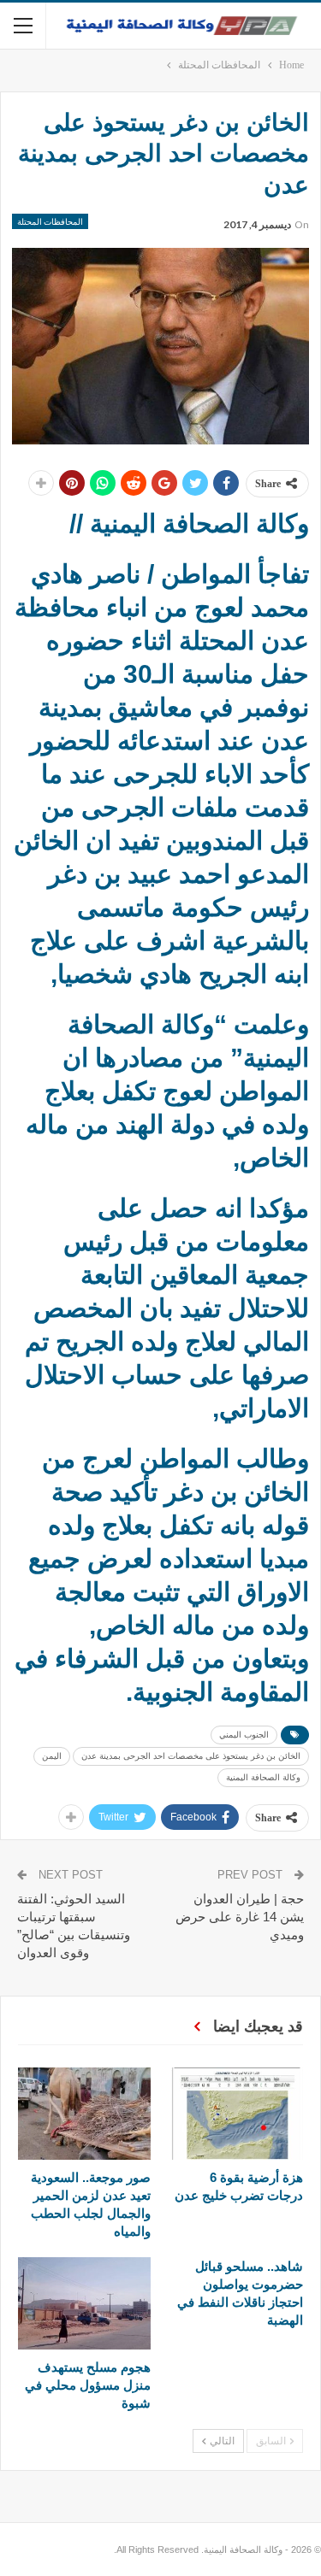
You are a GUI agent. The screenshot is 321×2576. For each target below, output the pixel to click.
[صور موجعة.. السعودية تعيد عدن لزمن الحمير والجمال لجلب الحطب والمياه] (84, 2114)
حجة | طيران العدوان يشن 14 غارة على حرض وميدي (240, 1917)
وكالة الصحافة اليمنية (263, 1777)
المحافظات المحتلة (50, 221)
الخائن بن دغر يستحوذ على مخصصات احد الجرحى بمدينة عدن (191, 1756)
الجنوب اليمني (244, 1735)
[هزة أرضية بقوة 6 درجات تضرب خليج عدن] (238, 2114)
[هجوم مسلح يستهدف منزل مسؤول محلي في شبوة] (84, 2303)
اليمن (52, 1756)
